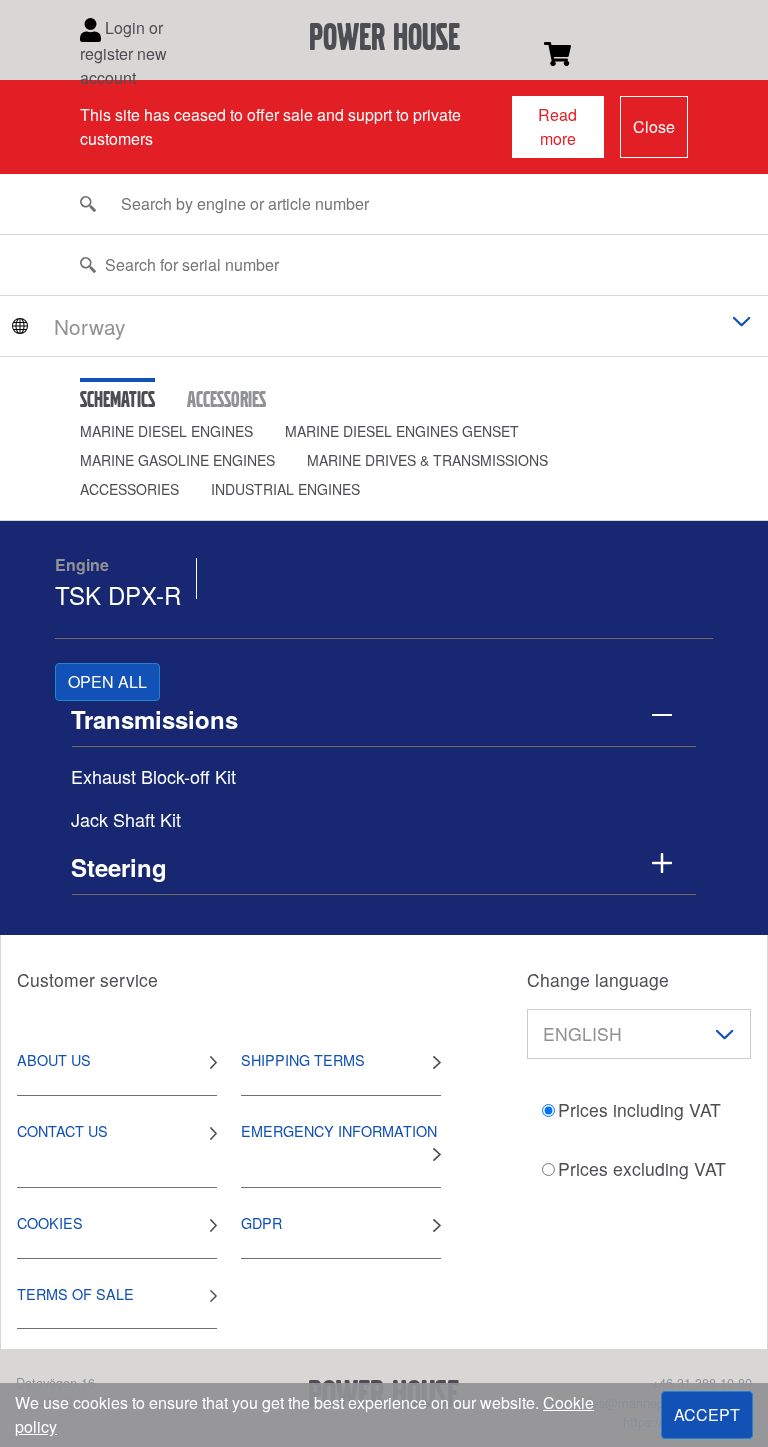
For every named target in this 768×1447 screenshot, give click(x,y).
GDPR (261, 1222)
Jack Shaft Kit (126, 819)
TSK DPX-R (118, 594)
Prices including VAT (639, 1109)
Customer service (87, 979)
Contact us (62, 1130)
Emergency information (339, 1130)
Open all (107, 681)
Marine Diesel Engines (166, 431)
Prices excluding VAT (642, 1168)
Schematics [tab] (117, 399)
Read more (557, 126)
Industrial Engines (285, 489)
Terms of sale (75, 1293)
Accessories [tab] (226, 399)
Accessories (129, 489)
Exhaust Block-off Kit (153, 776)
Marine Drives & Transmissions (427, 460)
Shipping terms (303, 1059)
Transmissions (154, 719)
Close (654, 126)
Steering (119, 867)
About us (54, 1059)
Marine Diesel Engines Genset (402, 431)
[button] (182, 431)
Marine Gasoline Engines (177, 460)
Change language (598, 979)
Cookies (50, 1222)
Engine (82, 564)
